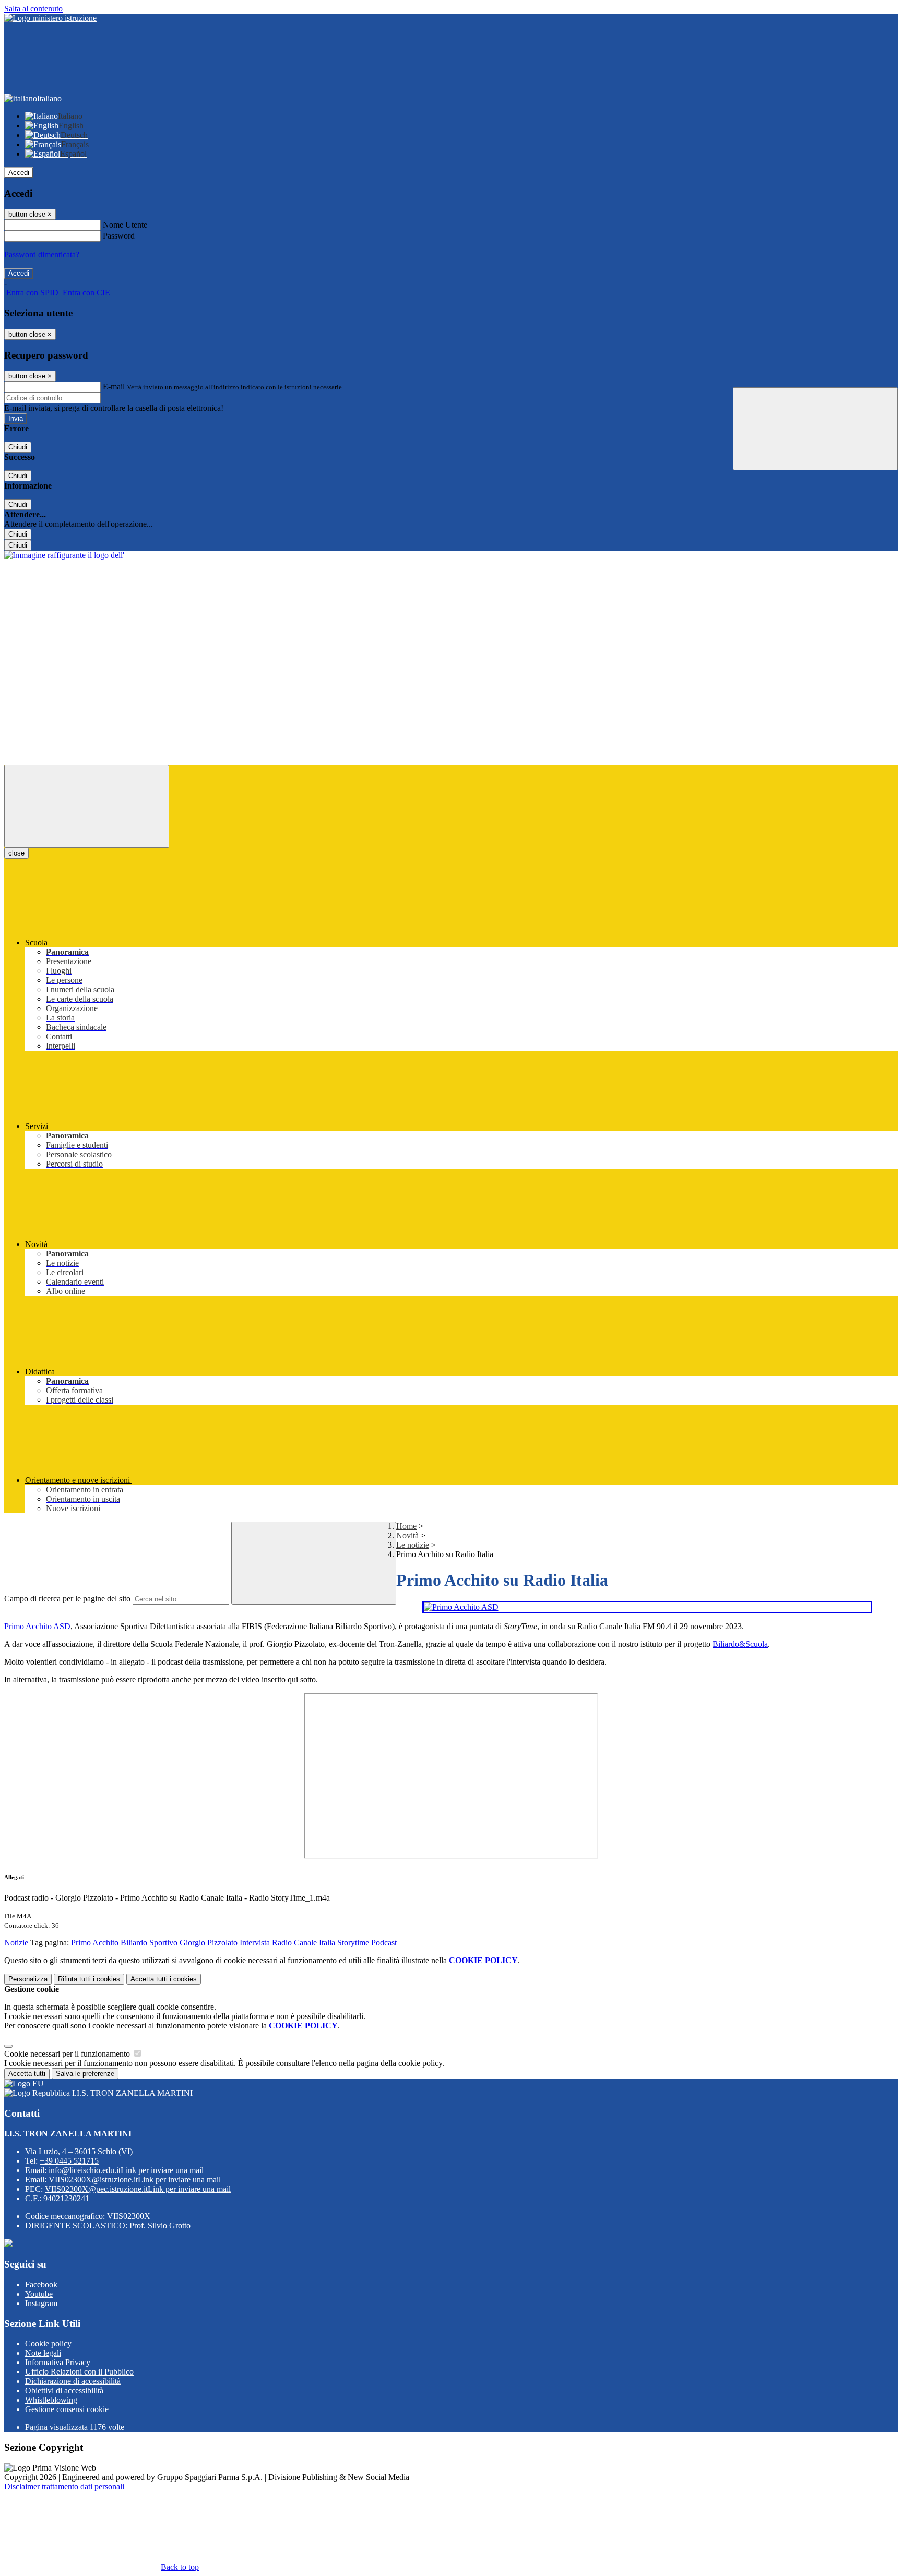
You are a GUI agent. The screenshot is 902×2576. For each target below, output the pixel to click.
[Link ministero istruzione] (50, 18)
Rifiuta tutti (89, 1979)
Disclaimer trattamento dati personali (64, 2486)
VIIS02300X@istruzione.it (135, 2180)
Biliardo (134, 1943)
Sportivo (163, 1943)
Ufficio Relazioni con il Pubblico (79, 2372)
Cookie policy (48, 2343)
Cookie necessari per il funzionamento (68, 2054)
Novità (407, 1535)
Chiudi (18, 447)
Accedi (19, 173)
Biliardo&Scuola (740, 1644)
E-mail (114, 387)
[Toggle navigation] (87, 806)
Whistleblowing (51, 2400)
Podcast (384, 1943)
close (16, 853)
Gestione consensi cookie (67, 2409)
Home (406, 1526)
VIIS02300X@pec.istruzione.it (138, 2189)
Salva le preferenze (85, 2074)
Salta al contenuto (33, 9)
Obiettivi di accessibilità (64, 2390)
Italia (327, 1943)
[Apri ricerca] (815, 429)
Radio (282, 1943)
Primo (81, 1943)
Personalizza (28, 1979)
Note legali (43, 2353)
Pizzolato (222, 1943)
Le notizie (413, 1545)
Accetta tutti (164, 1979)
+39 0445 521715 (69, 2161)
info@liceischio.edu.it (126, 2170)
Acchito (105, 1943)
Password (119, 236)
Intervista (255, 1943)
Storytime (353, 1943)
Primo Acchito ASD (37, 1626)
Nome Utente (125, 225)
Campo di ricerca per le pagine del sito (67, 1599)
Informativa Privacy (58, 2362)
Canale (305, 1943)
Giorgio (192, 1943)
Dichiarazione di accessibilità (73, 2381)
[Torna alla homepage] (64, 555)
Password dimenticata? (42, 254)
